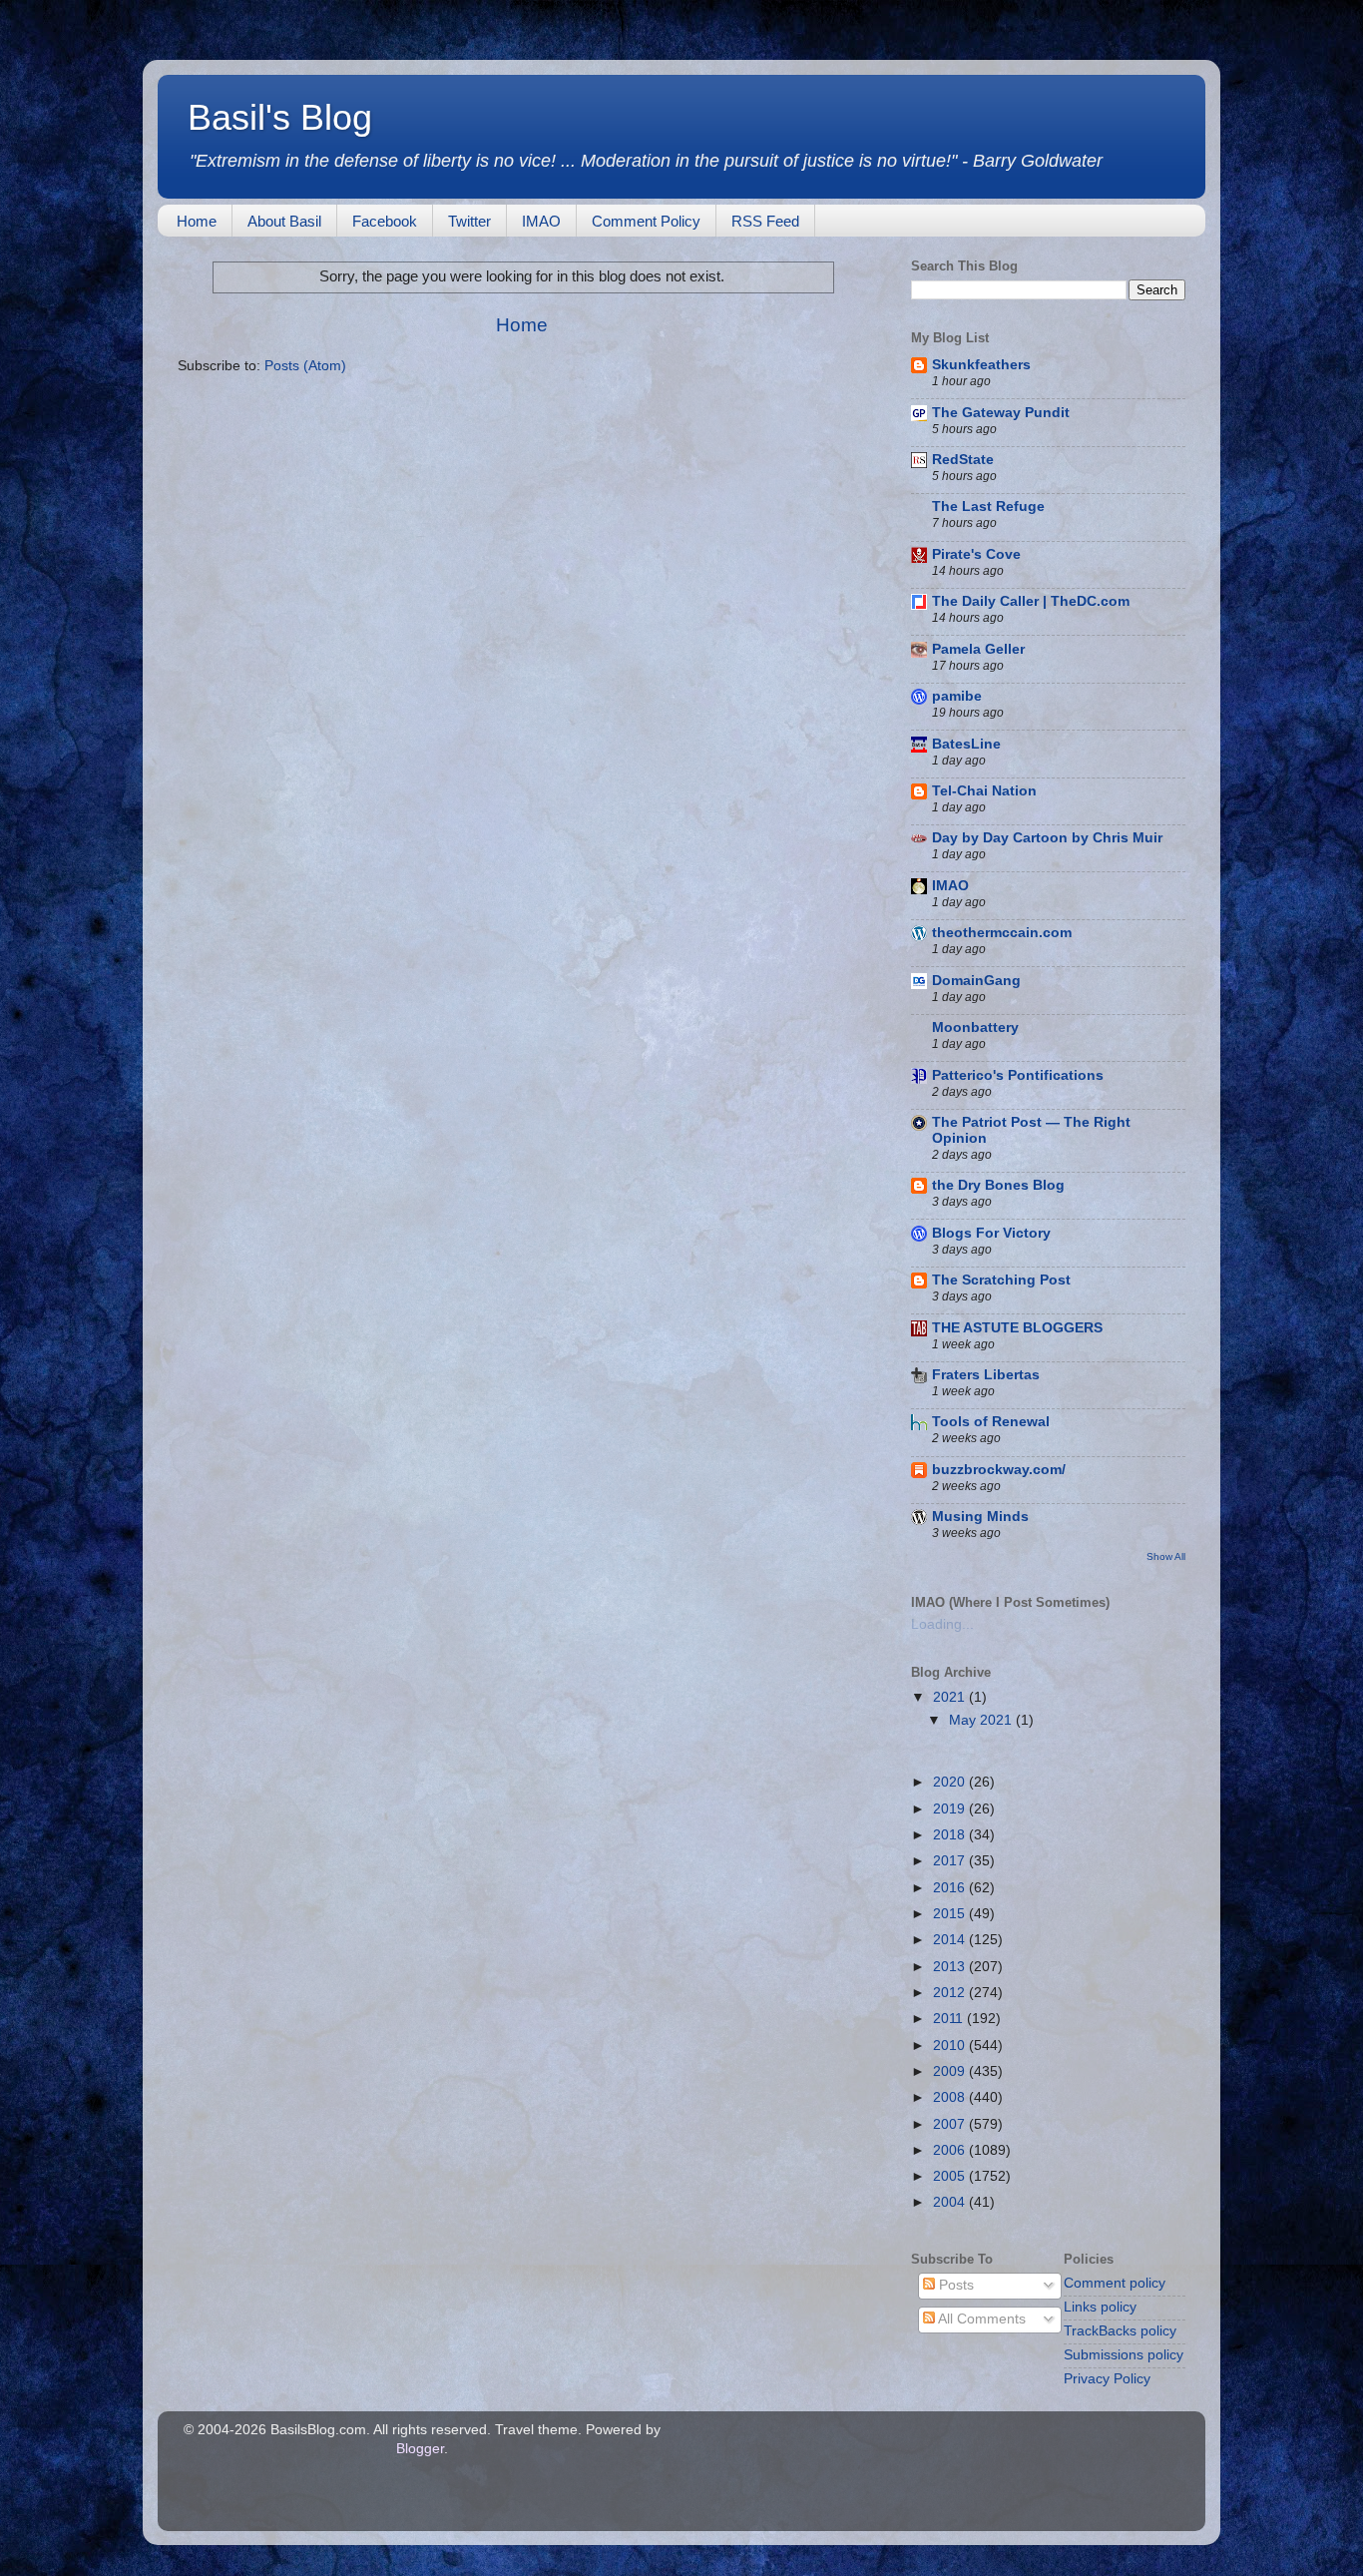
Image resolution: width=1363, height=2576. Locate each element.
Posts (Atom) (305, 366)
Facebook (385, 221)
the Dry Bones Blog (998, 1185)
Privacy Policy (1107, 2379)
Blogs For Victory (991, 1233)
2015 (951, 1914)
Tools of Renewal (991, 1422)
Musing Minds (980, 1517)
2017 (951, 1861)
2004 (951, 2202)
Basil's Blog (280, 117)
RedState (963, 460)
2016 (951, 1888)
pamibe (957, 696)
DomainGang (976, 981)
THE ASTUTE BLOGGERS (1017, 1328)
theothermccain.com (1002, 933)
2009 (951, 2071)
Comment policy (1115, 2283)
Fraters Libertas (986, 1375)
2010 (951, 2046)
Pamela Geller (978, 649)
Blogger (420, 2449)
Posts (954, 2285)
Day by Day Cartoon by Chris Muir (1047, 838)
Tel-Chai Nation (984, 791)
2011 (950, 2019)
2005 (951, 2176)
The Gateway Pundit (1001, 413)
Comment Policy (646, 221)
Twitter (469, 221)
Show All (1166, 1556)
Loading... (942, 1624)
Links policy (1100, 2307)
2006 (951, 2150)
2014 (951, 1940)
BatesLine (966, 744)
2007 (951, 2124)
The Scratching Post (1001, 1280)
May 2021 (982, 1720)
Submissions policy (1124, 2355)
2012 (951, 1993)
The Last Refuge (988, 507)
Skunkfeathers (981, 365)
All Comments (980, 2319)
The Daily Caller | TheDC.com (1031, 601)
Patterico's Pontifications (1018, 1075)
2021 (951, 1697)
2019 (951, 1809)
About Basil (284, 221)
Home (197, 221)
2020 (951, 1782)
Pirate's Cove (976, 554)
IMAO (541, 221)
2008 (951, 2097)
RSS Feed (765, 221)
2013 (951, 1967)
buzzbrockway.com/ (999, 1470)
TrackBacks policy (1120, 2331)
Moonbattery (975, 1028)
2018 (951, 1835)
